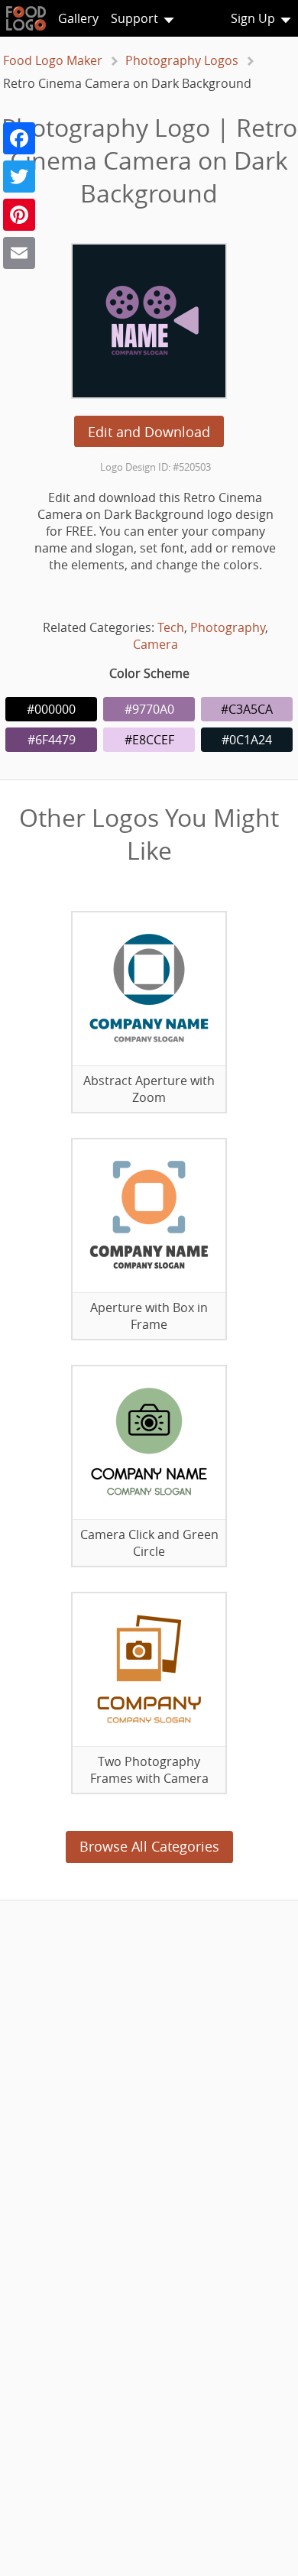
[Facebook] (19, 138)
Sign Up (253, 18)
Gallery (78, 18)
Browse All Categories (149, 1846)
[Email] (19, 253)
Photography (228, 627)
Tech (171, 627)
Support (134, 18)
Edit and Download (149, 432)
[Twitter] (19, 177)
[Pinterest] (19, 215)
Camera (155, 644)
